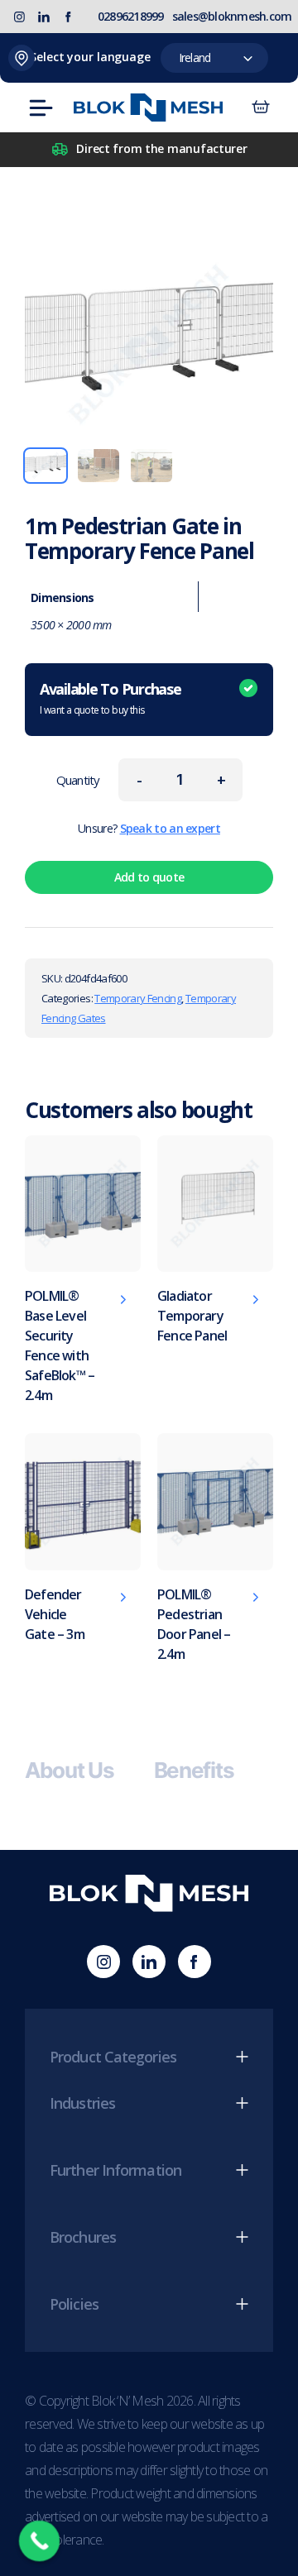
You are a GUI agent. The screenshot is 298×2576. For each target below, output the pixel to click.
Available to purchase (111, 698)
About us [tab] (70, 1771)
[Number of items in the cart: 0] (261, 108)
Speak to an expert (170, 828)
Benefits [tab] (194, 1771)
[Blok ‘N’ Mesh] (148, 108)
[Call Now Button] (40, 2541)
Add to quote (149, 877)
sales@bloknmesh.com (232, 16)
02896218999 (131, 16)
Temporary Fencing (138, 998)
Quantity (78, 780)
